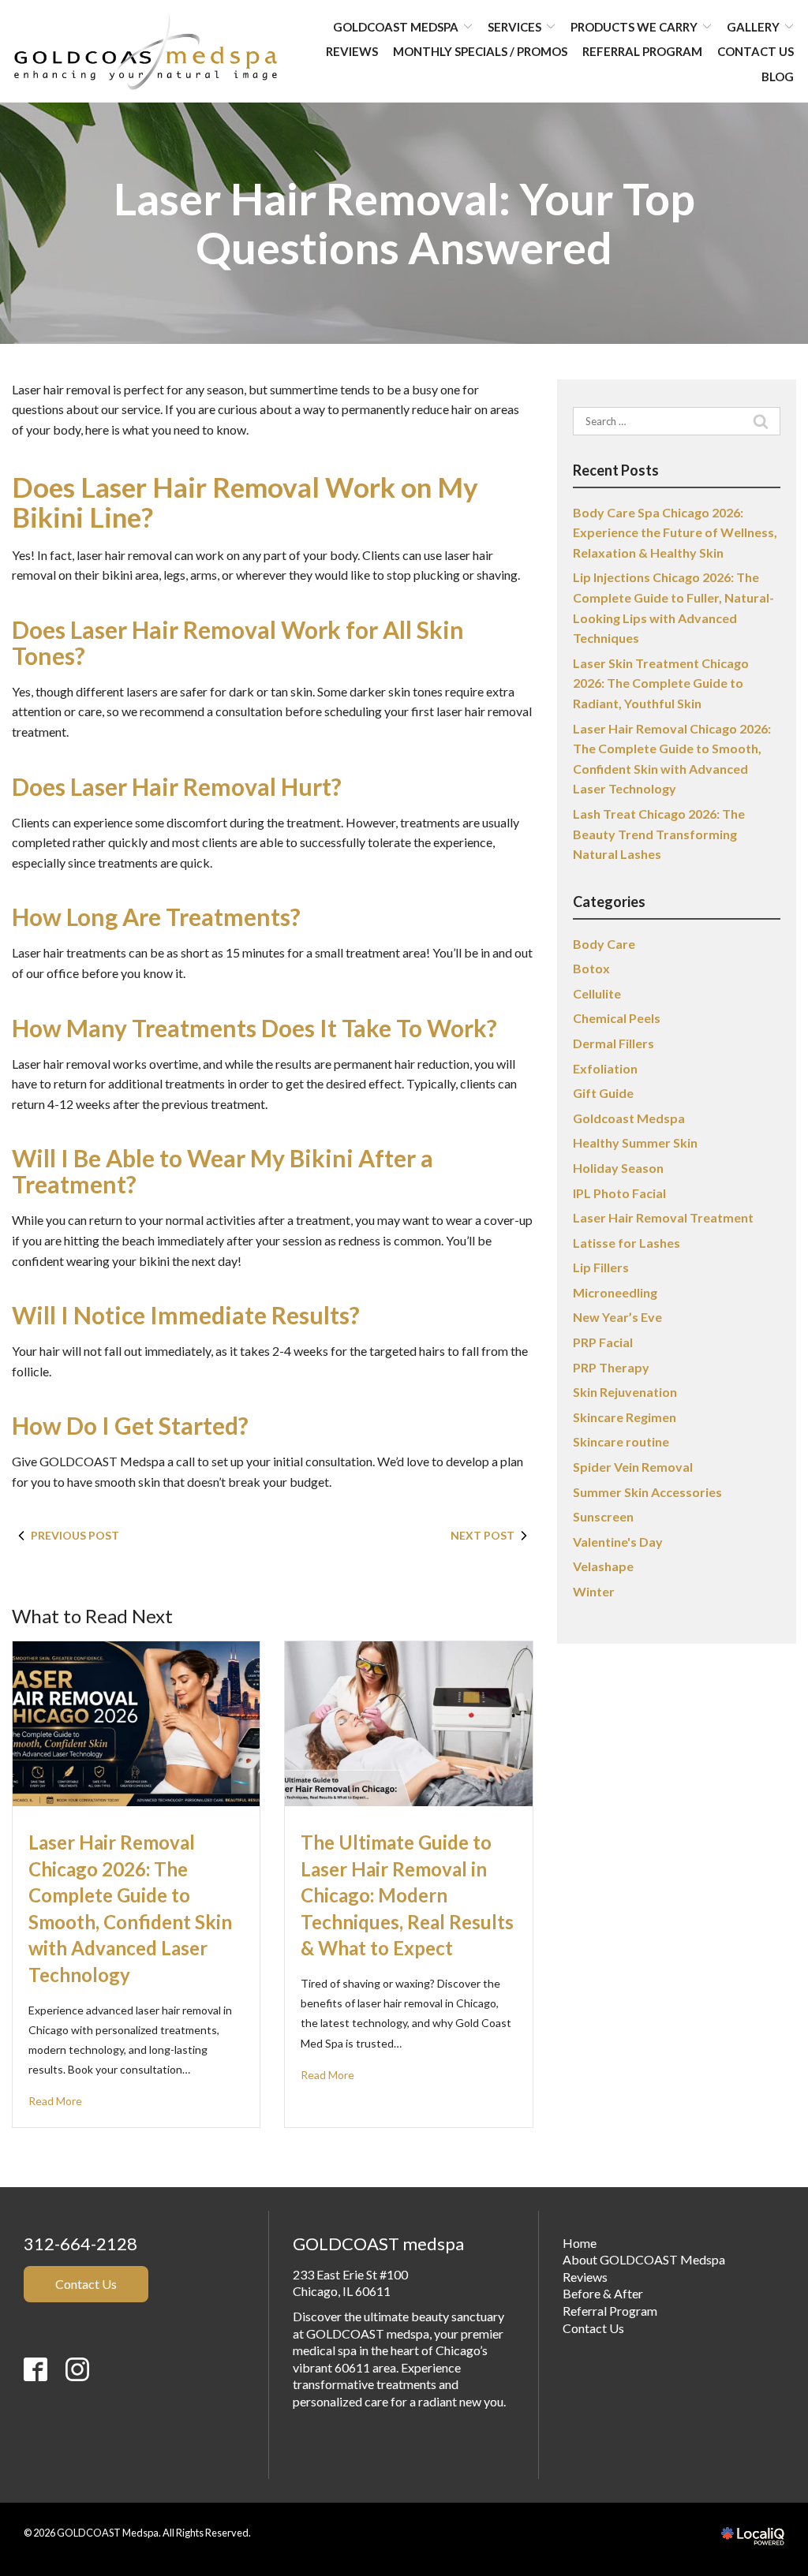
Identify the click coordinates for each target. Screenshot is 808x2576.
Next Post (483, 1535)
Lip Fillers (601, 1267)
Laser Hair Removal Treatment (663, 1217)
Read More (55, 2101)
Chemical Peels (617, 1018)
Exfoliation (605, 1068)
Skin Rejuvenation (625, 1392)
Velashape (603, 1566)
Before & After (603, 2293)
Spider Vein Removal (633, 1467)
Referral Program (642, 51)
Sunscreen (603, 1516)
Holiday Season (618, 1168)
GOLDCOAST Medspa (396, 27)
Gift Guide (603, 1093)
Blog (778, 77)
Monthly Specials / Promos (480, 51)
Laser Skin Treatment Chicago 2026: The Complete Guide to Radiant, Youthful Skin (661, 683)
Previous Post (75, 1535)
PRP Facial (603, 1342)
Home (580, 2243)
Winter (594, 1591)
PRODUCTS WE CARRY (634, 27)
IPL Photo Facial (619, 1193)
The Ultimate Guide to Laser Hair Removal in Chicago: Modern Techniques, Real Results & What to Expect (407, 1895)
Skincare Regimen (625, 1417)
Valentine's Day (618, 1542)
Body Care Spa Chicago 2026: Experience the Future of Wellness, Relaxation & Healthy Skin (675, 532)
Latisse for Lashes (627, 1243)
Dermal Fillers (613, 1043)
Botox (591, 968)
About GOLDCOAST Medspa (644, 2259)
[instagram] (77, 2423)
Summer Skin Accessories (647, 1492)
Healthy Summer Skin (635, 1142)
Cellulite (597, 993)
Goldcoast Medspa (629, 1118)
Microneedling (615, 1292)
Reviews (352, 51)
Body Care (604, 944)
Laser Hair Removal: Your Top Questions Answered (404, 223)
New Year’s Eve (617, 1317)
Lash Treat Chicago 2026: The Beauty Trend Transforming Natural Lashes (659, 834)
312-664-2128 (80, 2244)
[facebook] (43, 2423)
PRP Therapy (611, 1367)
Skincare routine (621, 1441)
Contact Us (756, 51)
